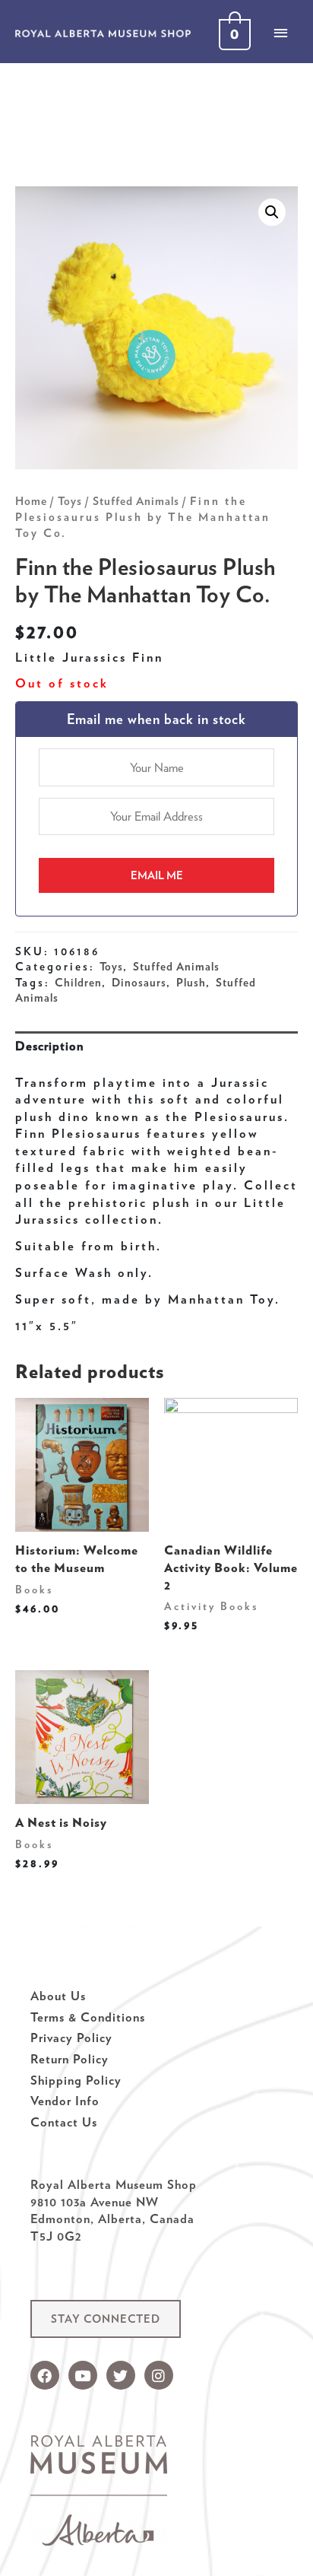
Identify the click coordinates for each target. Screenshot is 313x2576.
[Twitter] (121, 2375)
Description (49, 1046)
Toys (70, 501)
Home (31, 501)
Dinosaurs (139, 983)
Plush (191, 983)
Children (78, 983)
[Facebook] (45, 2375)
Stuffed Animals (136, 501)
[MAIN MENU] (280, 33)
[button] (106, 2319)
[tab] (156, 1046)
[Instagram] (159, 2375)
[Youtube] (83, 2375)
